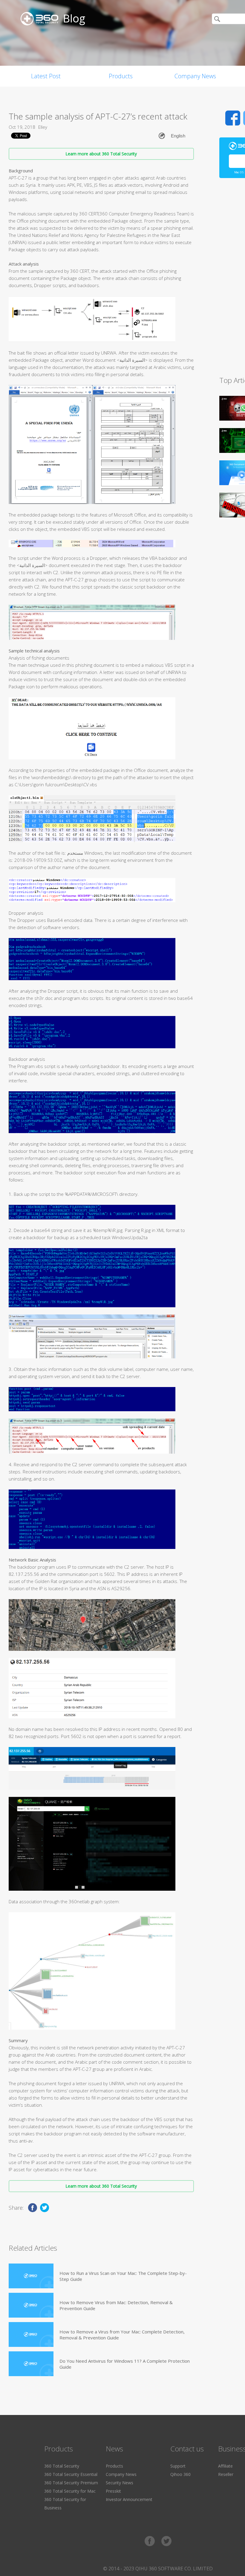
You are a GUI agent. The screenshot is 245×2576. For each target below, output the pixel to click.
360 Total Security (62, 2466)
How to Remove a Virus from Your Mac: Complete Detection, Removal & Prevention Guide (122, 2335)
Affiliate (225, 2466)
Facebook (233, 118)
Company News (195, 76)
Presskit (113, 2491)
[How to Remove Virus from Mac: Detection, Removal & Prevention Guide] (31, 2305)
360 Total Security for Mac (70, 2491)
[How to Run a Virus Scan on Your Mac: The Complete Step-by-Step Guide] (31, 2276)
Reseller (226, 2474)
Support (178, 2466)
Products (121, 76)
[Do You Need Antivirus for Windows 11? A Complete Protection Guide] (31, 2364)
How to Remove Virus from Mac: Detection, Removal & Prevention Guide (116, 2305)
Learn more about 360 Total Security (101, 154)
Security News (120, 2483)
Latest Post (46, 76)
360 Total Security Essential (71, 2474)
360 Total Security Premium (71, 2483)
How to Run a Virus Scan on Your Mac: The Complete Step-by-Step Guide (123, 2276)
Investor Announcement (129, 2499)
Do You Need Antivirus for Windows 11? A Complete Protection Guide (125, 2364)
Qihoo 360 (180, 2474)
